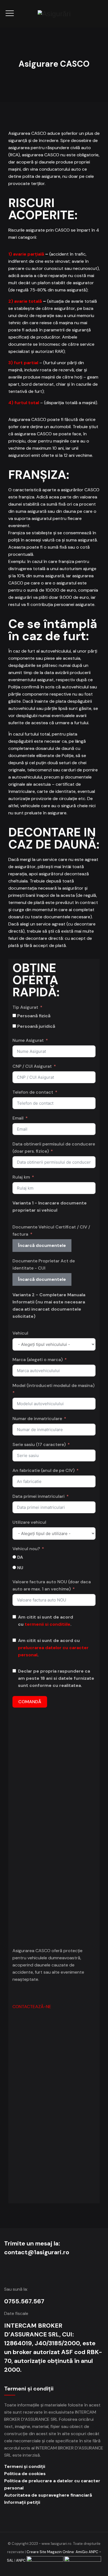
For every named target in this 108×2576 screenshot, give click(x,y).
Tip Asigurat (25, 1007)
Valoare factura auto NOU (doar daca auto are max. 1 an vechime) (52, 1585)
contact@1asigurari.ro (37, 2252)
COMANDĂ (30, 1702)
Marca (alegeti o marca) (38, 1360)
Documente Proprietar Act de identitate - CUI (44, 1264)
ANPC (21, 2560)
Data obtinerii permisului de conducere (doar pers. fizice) (54, 1148)
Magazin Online (61, 2552)
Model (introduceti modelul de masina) (53, 1385)
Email (18, 1118)
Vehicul (20, 1333)
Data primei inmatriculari (38, 1496)
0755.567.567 (24, 2301)
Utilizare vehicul (29, 1522)
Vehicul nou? (26, 1549)
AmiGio (82, 2552)
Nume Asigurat (28, 1040)
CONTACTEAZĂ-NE (32, 2007)
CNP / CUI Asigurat (32, 1066)
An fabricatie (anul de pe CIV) (43, 1470)
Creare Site (36, 2552)
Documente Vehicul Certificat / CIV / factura (51, 1231)
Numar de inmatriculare (37, 1419)
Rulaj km (21, 1177)
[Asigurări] (54, 14)
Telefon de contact (33, 1092)
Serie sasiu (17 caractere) (39, 1444)
